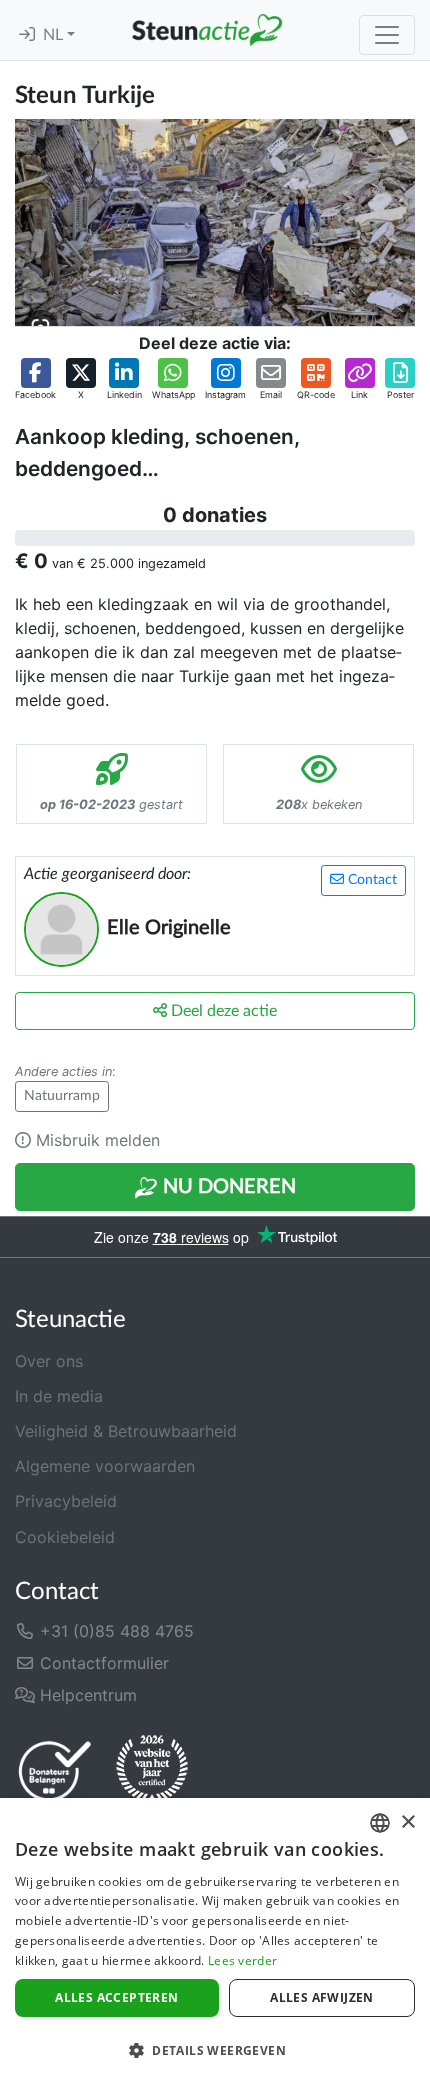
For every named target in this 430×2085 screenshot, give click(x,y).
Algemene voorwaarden (105, 1466)
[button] (35, 380)
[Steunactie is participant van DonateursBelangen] (55, 1770)
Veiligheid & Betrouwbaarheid (126, 1431)
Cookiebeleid (65, 1537)
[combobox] (380, 1823)
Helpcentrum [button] (86, 1695)
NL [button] (55, 35)
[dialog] (215, 1941)
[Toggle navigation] (387, 35)
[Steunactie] (207, 30)
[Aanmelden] (27, 35)
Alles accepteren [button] (116, 1997)
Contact (370, 880)
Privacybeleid (66, 1501)
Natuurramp (62, 1096)
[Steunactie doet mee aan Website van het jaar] (152, 1770)
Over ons (49, 1361)
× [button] (407, 1822)
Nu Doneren (227, 1187)
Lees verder (242, 1960)
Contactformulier (102, 1663)
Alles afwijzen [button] (322, 1997)
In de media (59, 1396)
